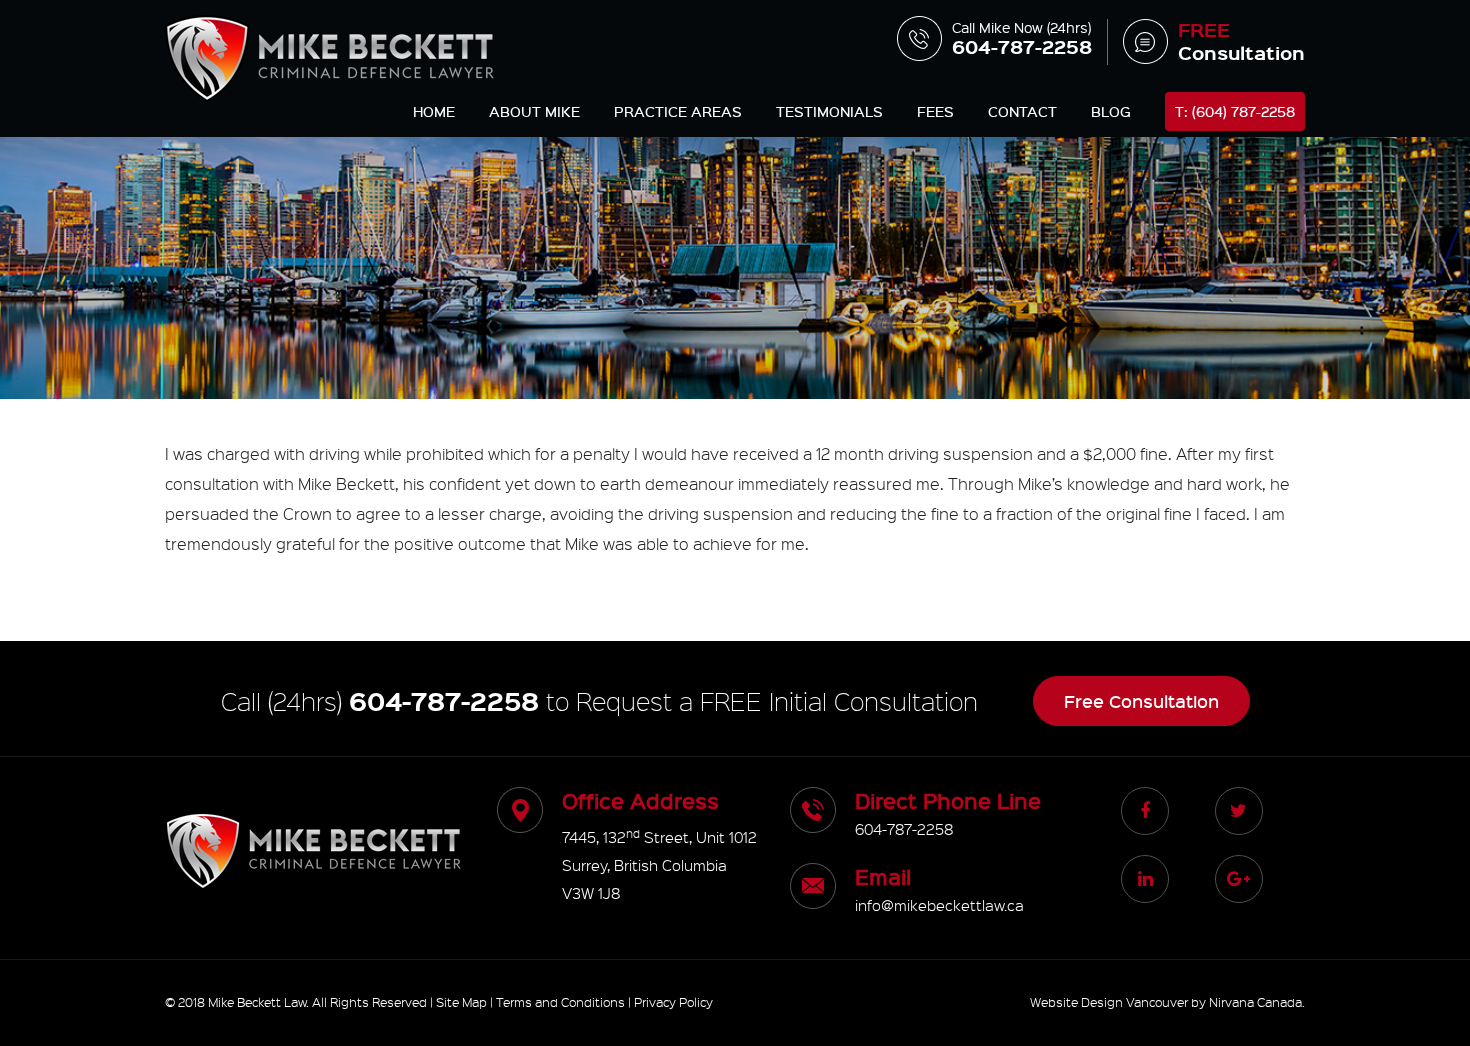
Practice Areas (678, 111)
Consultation (1241, 42)
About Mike (534, 111)
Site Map (461, 1002)
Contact (1022, 111)
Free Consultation (1141, 701)
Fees (935, 111)
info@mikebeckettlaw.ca (939, 905)
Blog (1111, 111)
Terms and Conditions (560, 1002)
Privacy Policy (673, 1002)
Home (434, 111)
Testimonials (829, 111)
